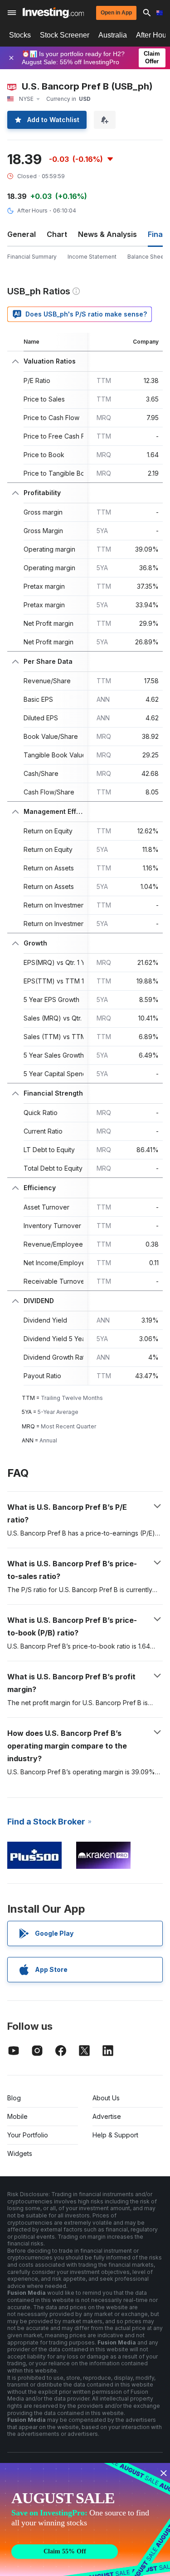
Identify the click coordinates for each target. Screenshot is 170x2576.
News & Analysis (107, 234)
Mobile (17, 2116)
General (22, 234)
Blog (14, 2098)
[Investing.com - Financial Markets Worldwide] (53, 13)
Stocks (20, 35)
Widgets (20, 2153)
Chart (57, 234)
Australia (113, 35)
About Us (106, 2098)
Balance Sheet (147, 257)
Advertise (107, 2116)
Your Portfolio (28, 2135)
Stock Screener (65, 35)
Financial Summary (32, 257)
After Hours (32, 210)
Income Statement (92, 257)
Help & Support (115, 2135)
